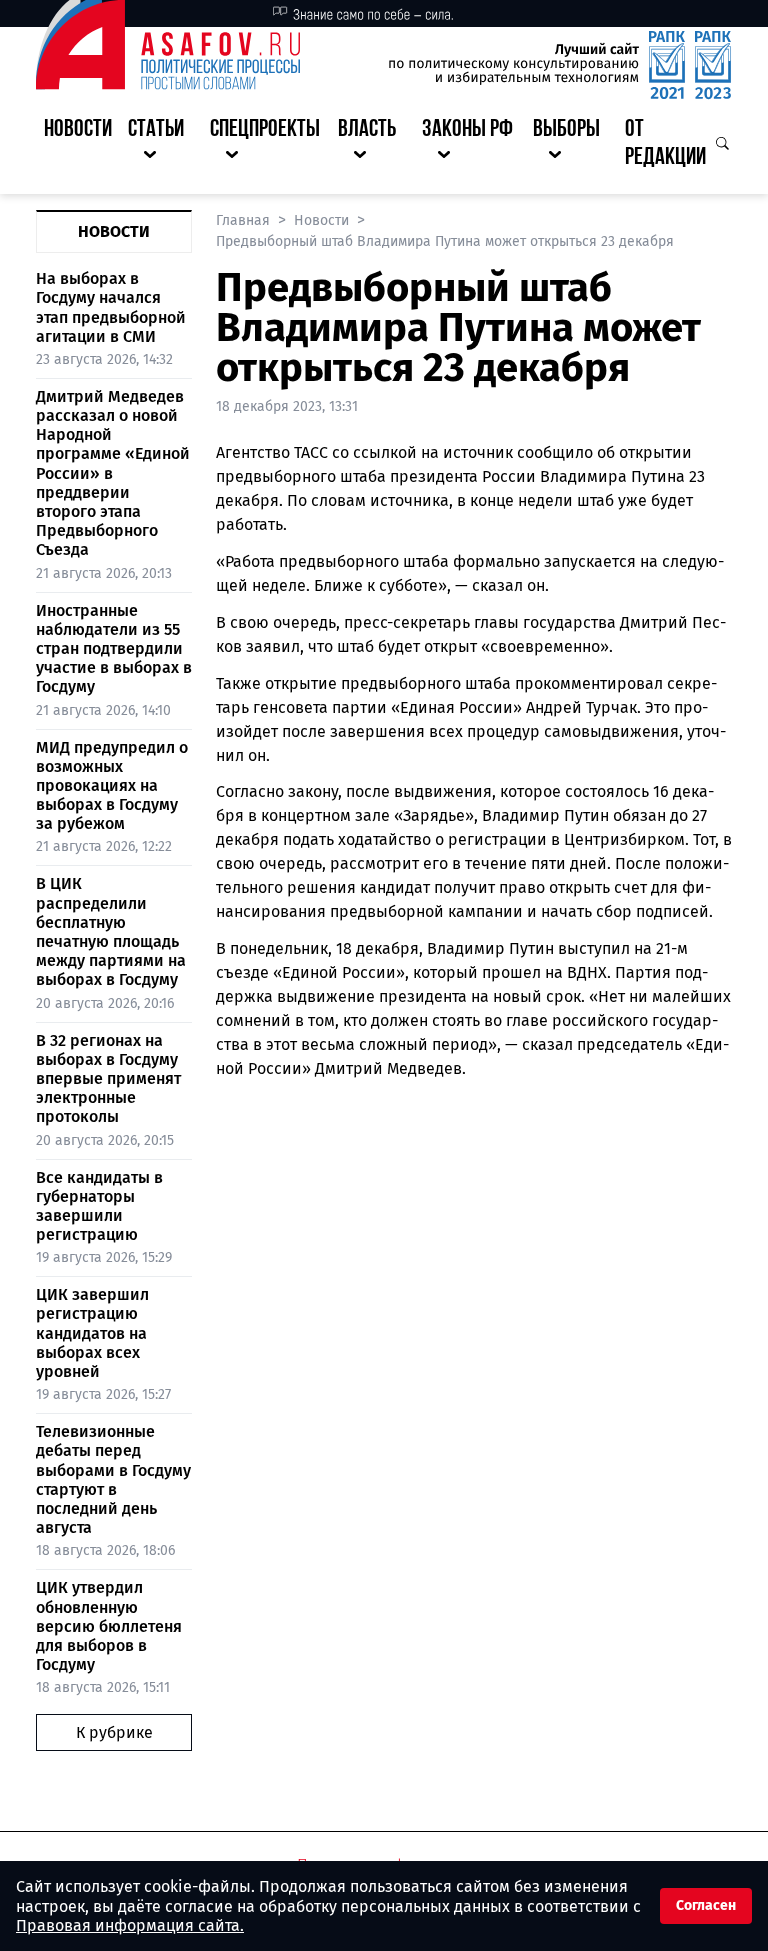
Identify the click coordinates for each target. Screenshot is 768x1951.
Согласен (706, 1905)
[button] (161, 145)
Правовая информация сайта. (130, 1925)
